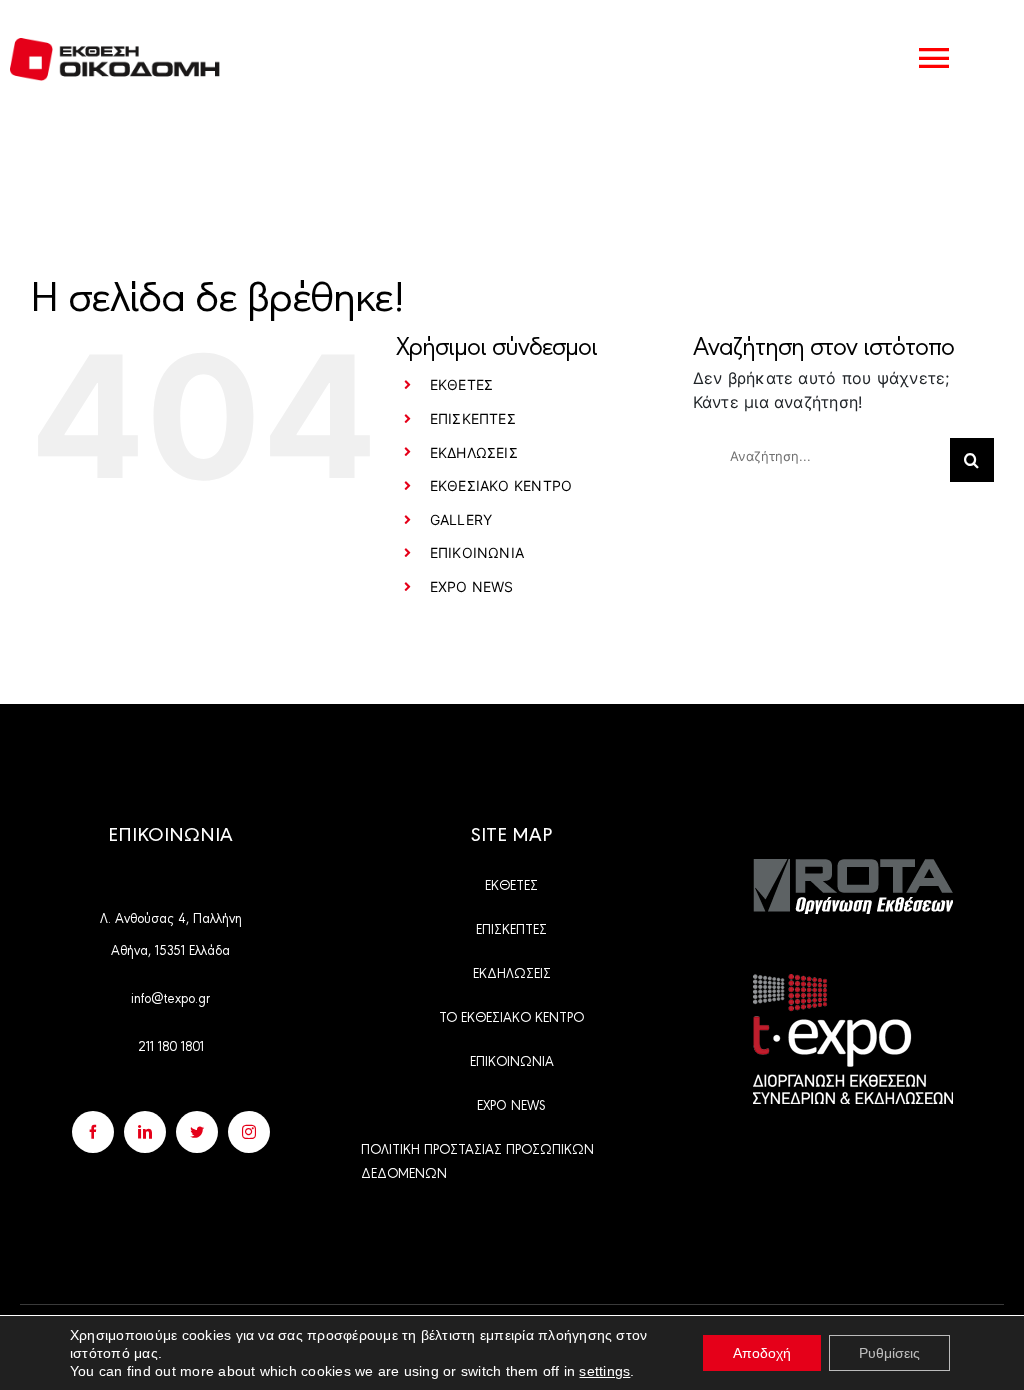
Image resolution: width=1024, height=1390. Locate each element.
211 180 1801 (171, 1045)
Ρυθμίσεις (889, 1353)
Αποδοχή (762, 1353)
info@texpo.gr (170, 997)
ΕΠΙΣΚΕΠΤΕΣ (473, 418)
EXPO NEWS (472, 586)
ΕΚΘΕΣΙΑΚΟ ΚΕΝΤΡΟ (501, 485)
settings (604, 1371)
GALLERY (461, 519)
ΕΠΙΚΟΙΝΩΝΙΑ (477, 552)
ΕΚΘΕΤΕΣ (462, 384)
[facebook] (93, 1132)
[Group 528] (853, 867)
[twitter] (197, 1132)
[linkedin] (145, 1132)
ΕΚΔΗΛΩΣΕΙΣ (474, 452)
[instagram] (249, 1132)
